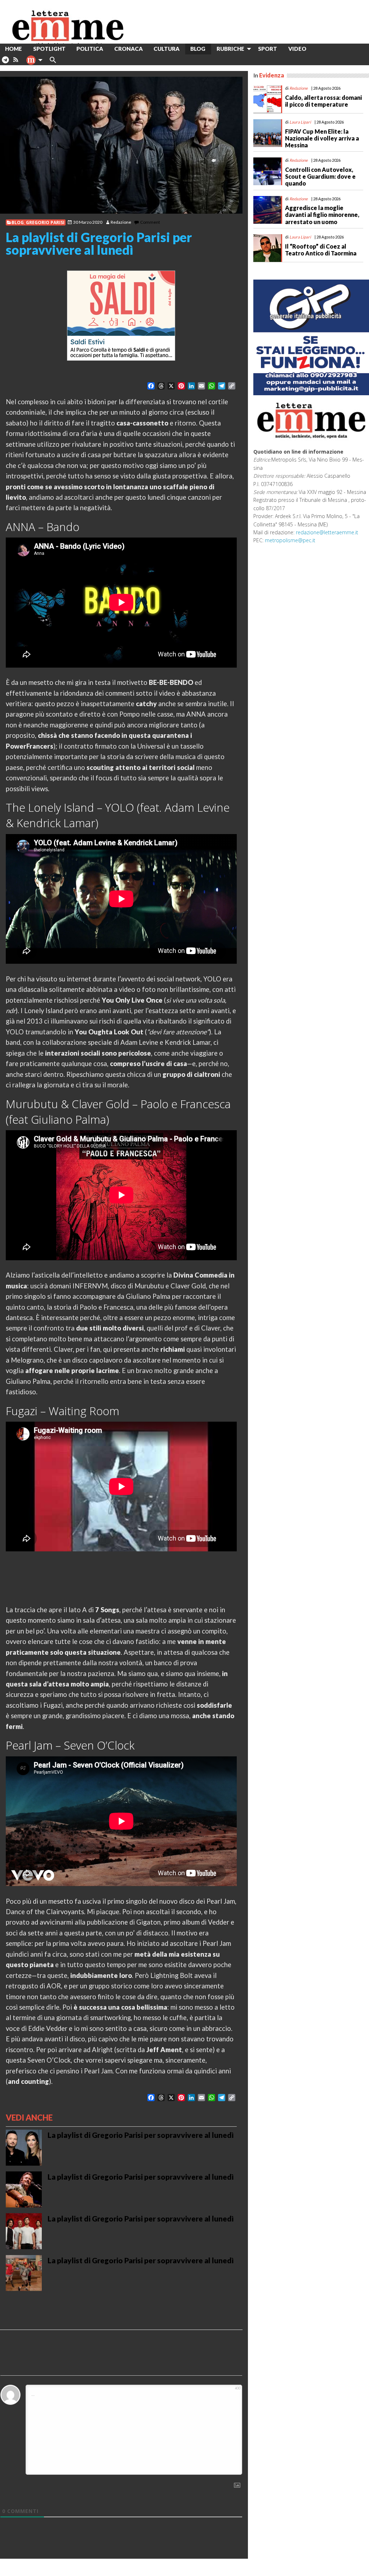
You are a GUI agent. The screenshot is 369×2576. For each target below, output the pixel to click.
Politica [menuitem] (90, 49)
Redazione (121, 222)
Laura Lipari (300, 122)
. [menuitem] (5, 63)
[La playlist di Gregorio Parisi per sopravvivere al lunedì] (121, 145)
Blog (18, 222)
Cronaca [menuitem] (128, 49)
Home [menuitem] (14, 49)
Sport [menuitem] (268, 49)
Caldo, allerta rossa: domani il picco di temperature (323, 101)
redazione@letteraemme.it (327, 532)
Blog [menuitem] (198, 49)
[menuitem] (317, 49)
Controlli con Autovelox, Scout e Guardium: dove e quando (320, 176)
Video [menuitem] (297, 49)
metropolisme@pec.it (290, 540)
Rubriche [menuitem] (230, 49)
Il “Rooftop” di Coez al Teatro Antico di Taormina (321, 250)
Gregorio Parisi (45, 222)
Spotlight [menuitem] (49, 49)
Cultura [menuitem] (166, 49)
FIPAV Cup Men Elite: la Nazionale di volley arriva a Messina (322, 138)
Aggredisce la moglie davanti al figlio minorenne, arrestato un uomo (322, 215)
